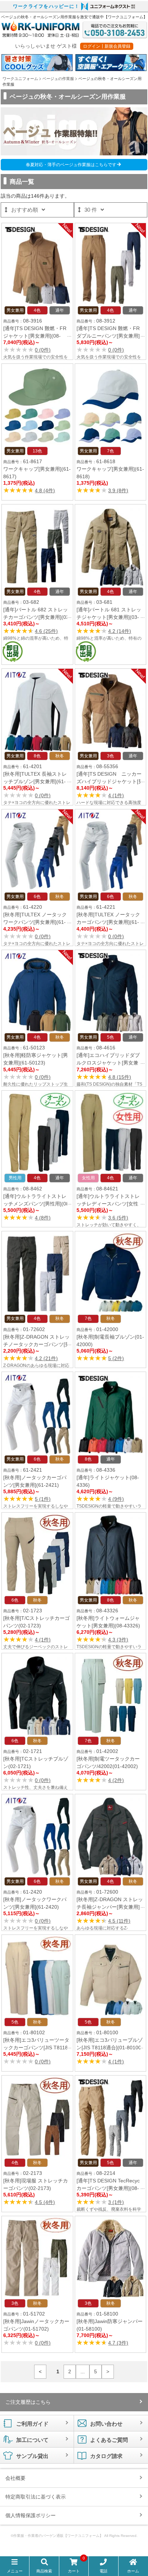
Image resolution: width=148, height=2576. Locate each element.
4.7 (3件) (118, 2343)
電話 (103, 2571)
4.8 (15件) (120, 1077)
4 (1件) (116, 795)
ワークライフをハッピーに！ (46, 6)
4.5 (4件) (45, 2202)
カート (76, 2566)
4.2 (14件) (120, 631)
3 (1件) (116, 2202)
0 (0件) (43, 350)
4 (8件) (43, 1218)
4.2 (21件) (46, 1358)
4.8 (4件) (45, 490)
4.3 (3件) (118, 1640)
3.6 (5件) (118, 1218)
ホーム (133, 2571)
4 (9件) (116, 1499)
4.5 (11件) (119, 1921)
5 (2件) (116, 1358)
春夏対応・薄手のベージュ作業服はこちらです (71, 165)
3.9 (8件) (118, 490)
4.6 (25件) (46, 631)
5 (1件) (43, 1499)
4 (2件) (116, 1780)
